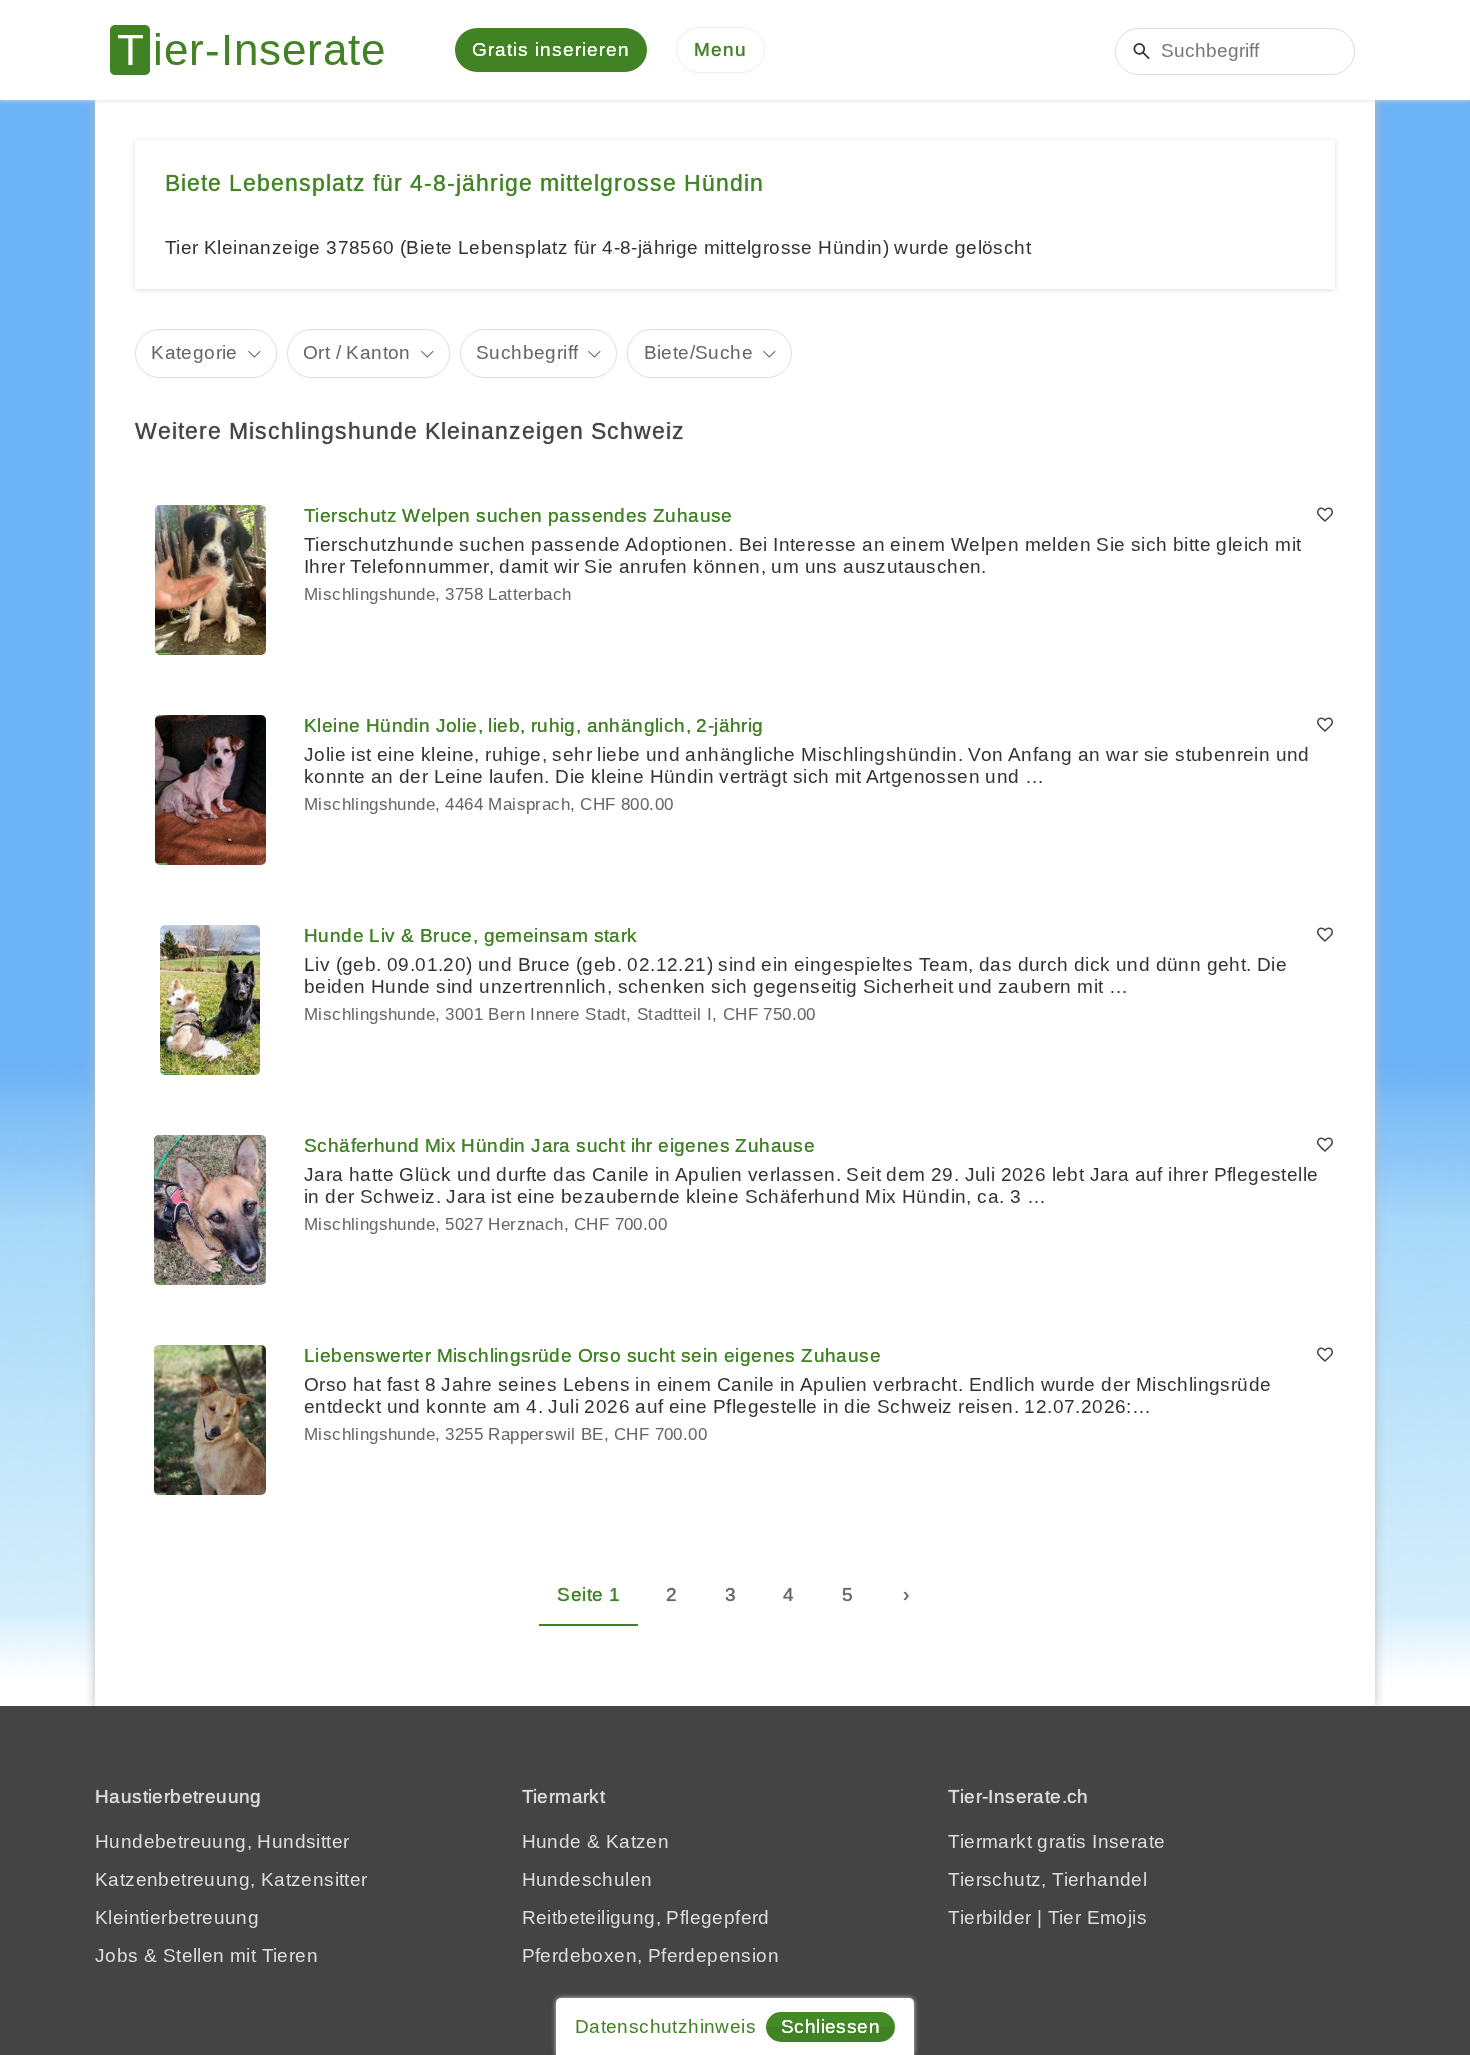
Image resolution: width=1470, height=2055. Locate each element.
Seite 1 (588, 1594)
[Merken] (1325, 516)
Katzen (637, 1841)
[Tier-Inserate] (260, 50)
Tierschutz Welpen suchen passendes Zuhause (518, 515)
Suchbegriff (527, 352)
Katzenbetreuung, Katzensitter (231, 1879)
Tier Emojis (1097, 1917)
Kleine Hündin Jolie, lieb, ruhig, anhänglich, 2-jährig (534, 725)
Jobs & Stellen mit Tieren (206, 1955)
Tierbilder (989, 1917)
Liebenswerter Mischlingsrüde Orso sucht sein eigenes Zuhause (592, 1355)
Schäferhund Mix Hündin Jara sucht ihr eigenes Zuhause (559, 1145)
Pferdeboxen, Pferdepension (650, 1955)
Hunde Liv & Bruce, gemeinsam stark (471, 935)
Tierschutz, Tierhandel (1047, 1879)
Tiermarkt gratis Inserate (1056, 1841)
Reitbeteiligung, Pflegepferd (646, 1917)
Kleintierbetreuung (177, 1917)
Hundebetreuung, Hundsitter (222, 1841)
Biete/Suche (698, 352)
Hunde (552, 1841)
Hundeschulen (587, 1879)
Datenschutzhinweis (665, 2026)
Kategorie (194, 352)
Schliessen (830, 2026)
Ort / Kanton (357, 352)
